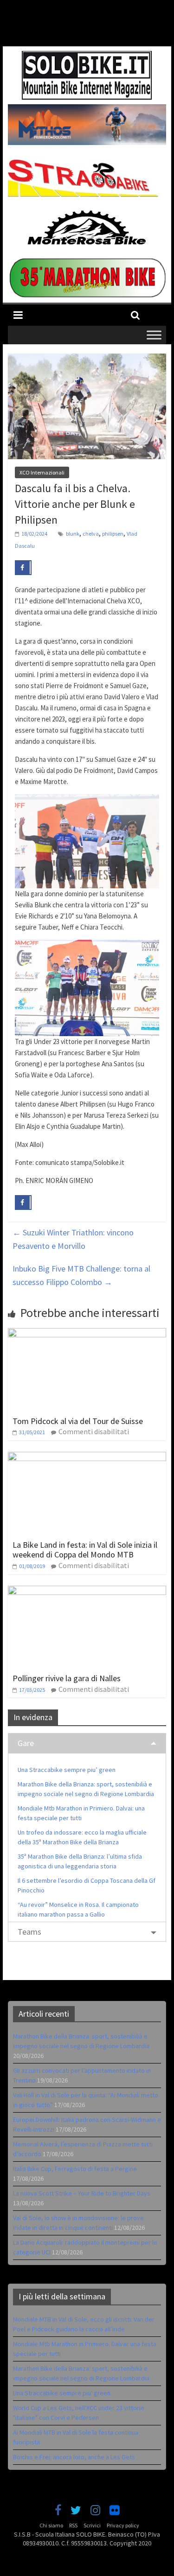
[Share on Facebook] (23, 568)
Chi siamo (51, 2525)
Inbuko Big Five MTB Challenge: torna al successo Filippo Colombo (81, 1275)
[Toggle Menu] (154, 335)
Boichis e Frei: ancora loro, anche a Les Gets (74, 2457)
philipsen (113, 534)
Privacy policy (123, 2525)
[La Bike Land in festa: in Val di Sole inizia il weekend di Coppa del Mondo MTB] (87, 1457)
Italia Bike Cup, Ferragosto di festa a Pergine (75, 2169)
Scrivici (92, 2525)
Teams (29, 1932)
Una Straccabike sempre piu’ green (67, 1770)
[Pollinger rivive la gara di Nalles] (87, 1591)
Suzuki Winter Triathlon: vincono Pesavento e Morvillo (73, 1239)
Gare (26, 1743)
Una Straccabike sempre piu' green (62, 2393)
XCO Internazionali (42, 472)
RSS (73, 2525)
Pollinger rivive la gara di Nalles (67, 1678)
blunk (73, 534)
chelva (91, 534)
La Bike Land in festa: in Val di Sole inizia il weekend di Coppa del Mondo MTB (85, 1550)
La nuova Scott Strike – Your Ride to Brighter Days (82, 2193)
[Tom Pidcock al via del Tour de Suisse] (87, 1334)
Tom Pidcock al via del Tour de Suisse (78, 1421)
